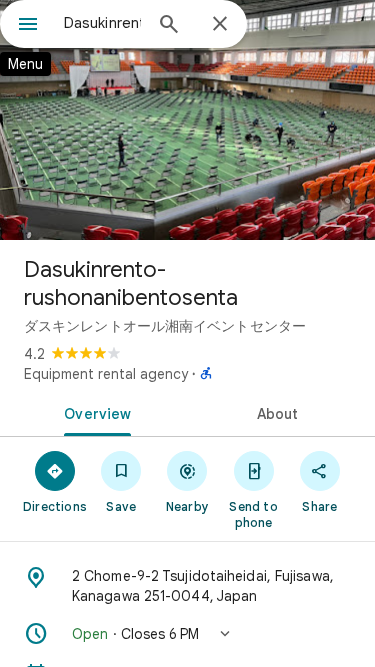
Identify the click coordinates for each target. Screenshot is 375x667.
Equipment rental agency (106, 374)
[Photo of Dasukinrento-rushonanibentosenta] (187, 120)
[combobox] (102, 23)
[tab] (94, 412)
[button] (187, 634)
